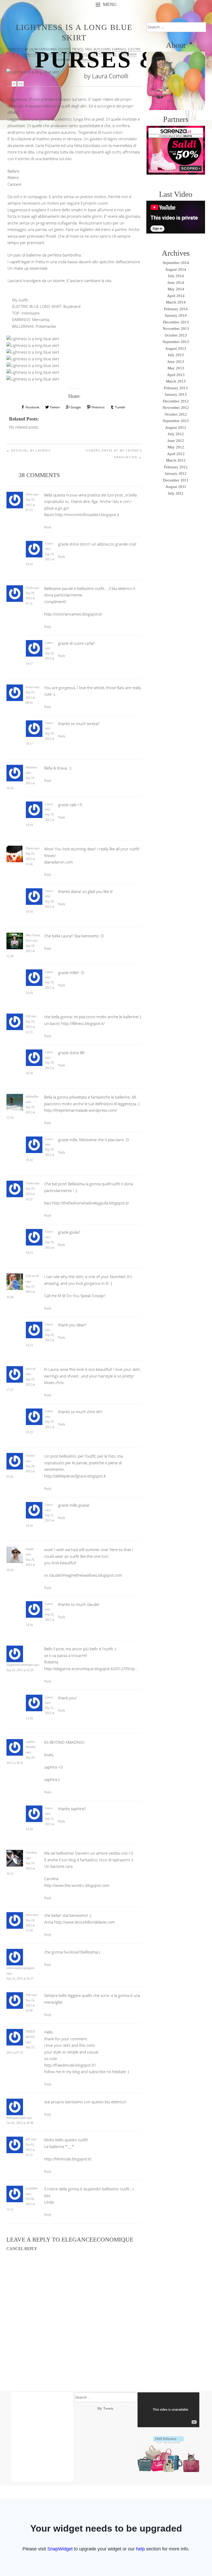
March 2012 (176, 460)
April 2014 (176, 296)
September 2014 (176, 263)
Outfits (64, 49)
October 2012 (176, 414)
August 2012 (176, 427)
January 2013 (176, 394)
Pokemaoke (46, 326)
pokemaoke (108, 54)
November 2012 (176, 408)
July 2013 (176, 355)
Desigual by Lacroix (29, 450)
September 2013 (176, 342)
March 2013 (176, 381)
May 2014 (176, 289)
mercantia (54, 54)
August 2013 (176, 348)
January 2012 (176, 473)
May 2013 (176, 368)
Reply (48, 527)
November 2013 (176, 329)
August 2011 (176, 487)
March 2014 (176, 302)
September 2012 (176, 421)
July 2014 (176, 276)
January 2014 (176, 315)
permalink (86, 60)
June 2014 (176, 283)
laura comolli (33, 54)
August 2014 (176, 269)
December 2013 (176, 322)
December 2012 (176, 401)
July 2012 (176, 434)
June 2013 (176, 362)
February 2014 (176, 309)
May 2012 (176, 447)
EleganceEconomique (97, 2240)
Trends (78, 49)
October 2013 (176, 335)
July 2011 (176, 493)
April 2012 (176, 454)
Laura (34, 49)
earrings (119, 49)
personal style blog (80, 54)
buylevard (102, 49)
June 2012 (176, 441)
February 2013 (176, 388)
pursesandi (127, 54)
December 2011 (176, 480)
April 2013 (176, 375)
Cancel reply (22, 2249)
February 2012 (176, 467)
